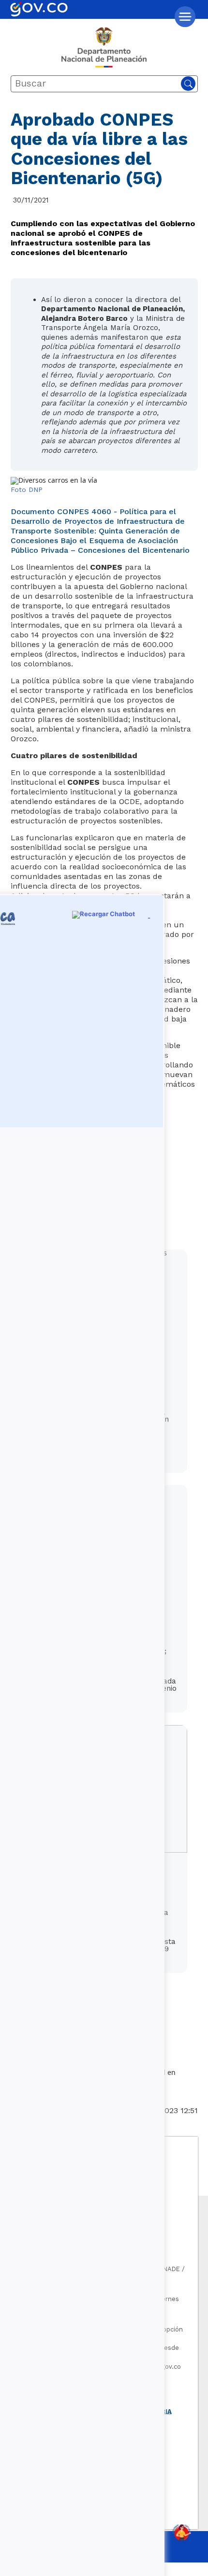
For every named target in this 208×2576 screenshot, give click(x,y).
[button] (185, 17)
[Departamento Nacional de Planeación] (104, 51)
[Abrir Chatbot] (181, 2533)
